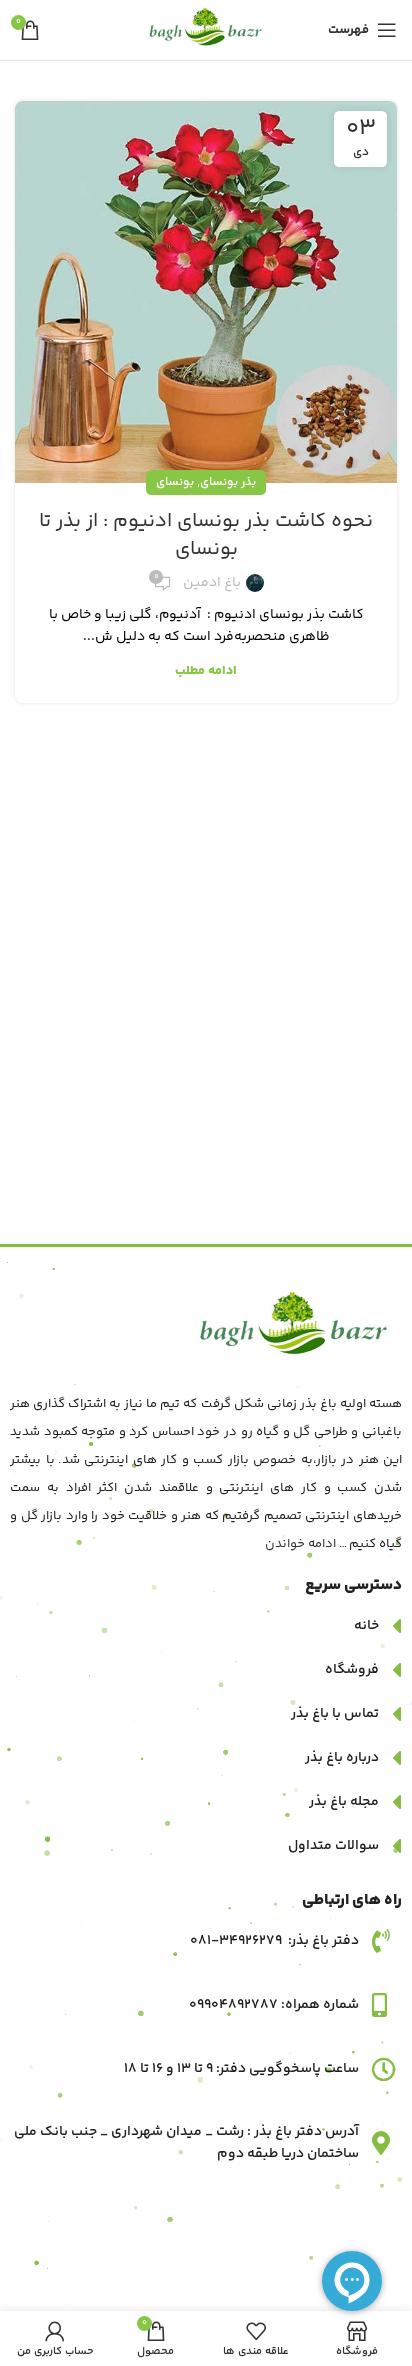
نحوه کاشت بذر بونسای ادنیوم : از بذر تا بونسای (206, 535)
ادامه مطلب (206, 671)
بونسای (175, 482)
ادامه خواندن (300, 1544)
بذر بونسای (228, 482)
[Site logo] (206, 30)
